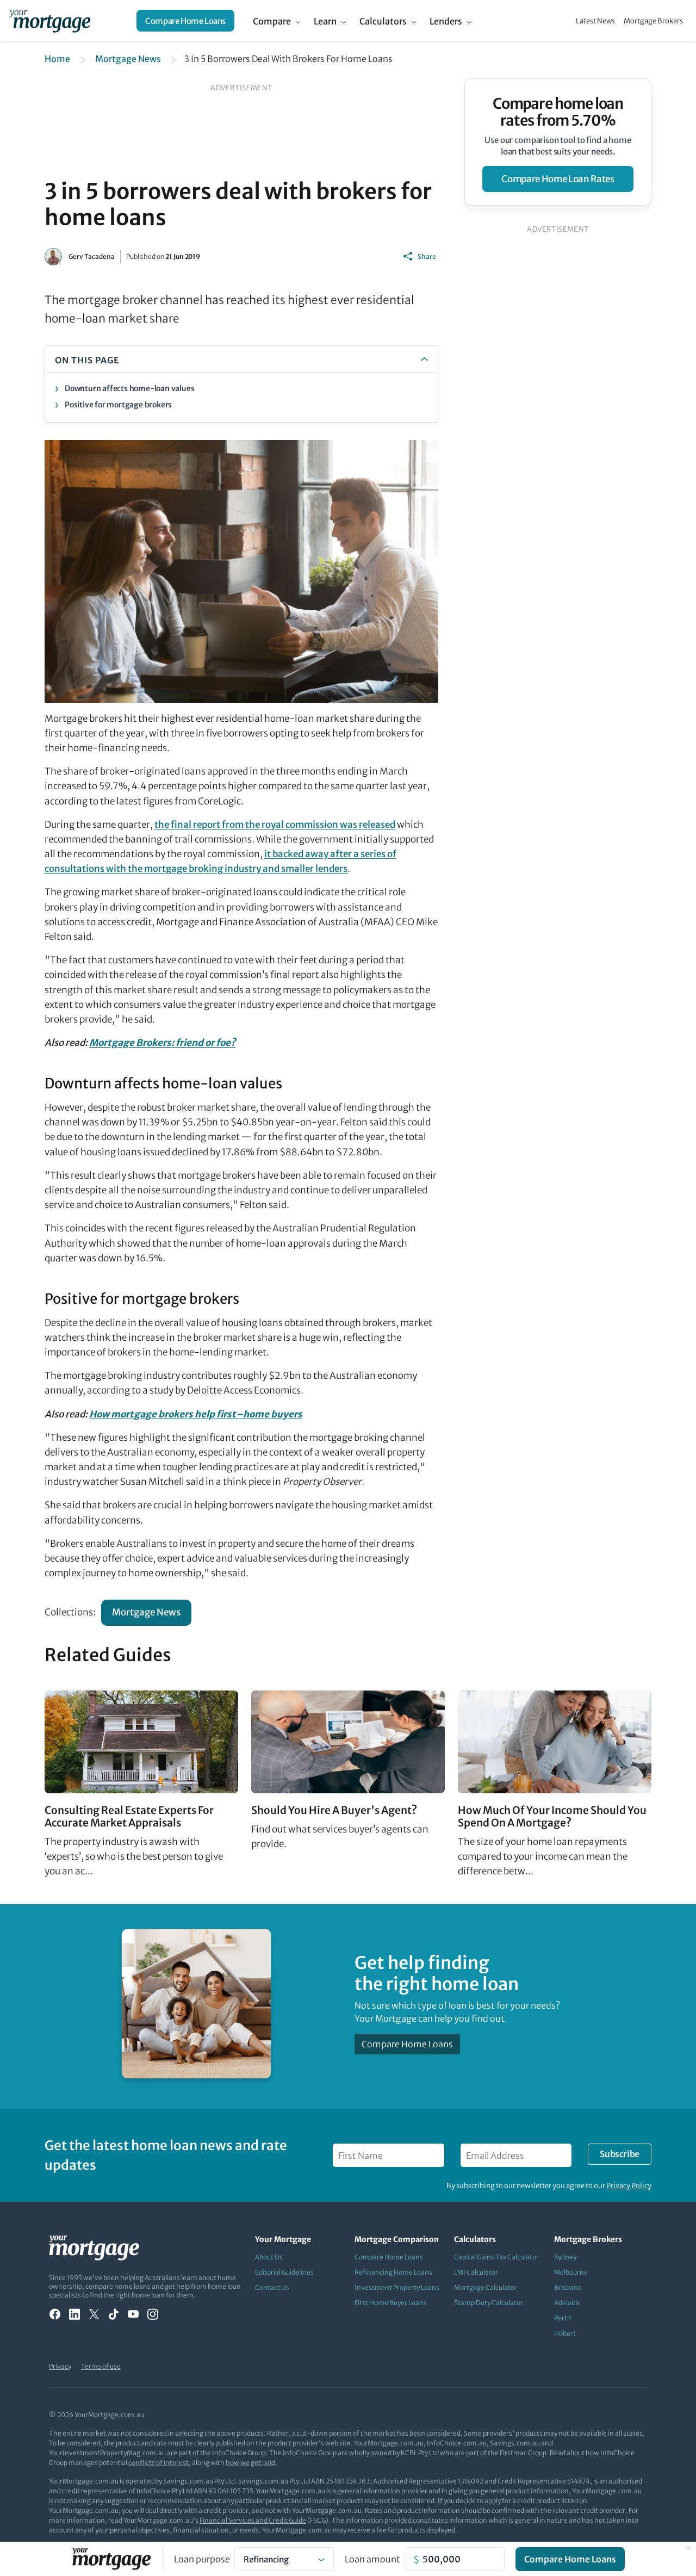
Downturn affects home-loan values (129, 388)
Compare (272, 21)
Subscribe (619, 2154)
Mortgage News (128, 59)
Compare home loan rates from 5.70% (558, 112)
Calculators (383, 21)
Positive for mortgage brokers (118, 405)
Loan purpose (202, 2559)
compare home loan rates (558, 179)
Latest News (595, 21)
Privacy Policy (629, 2186)
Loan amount (372, 2559)
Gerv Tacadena (92, 256)
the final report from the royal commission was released (275, 825)
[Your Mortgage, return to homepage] (50, 21)
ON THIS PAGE (87, 360)
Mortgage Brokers (653, 21)
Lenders (446, 21)
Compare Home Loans (185, 21)
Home (57, 59)
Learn (325, 21)
